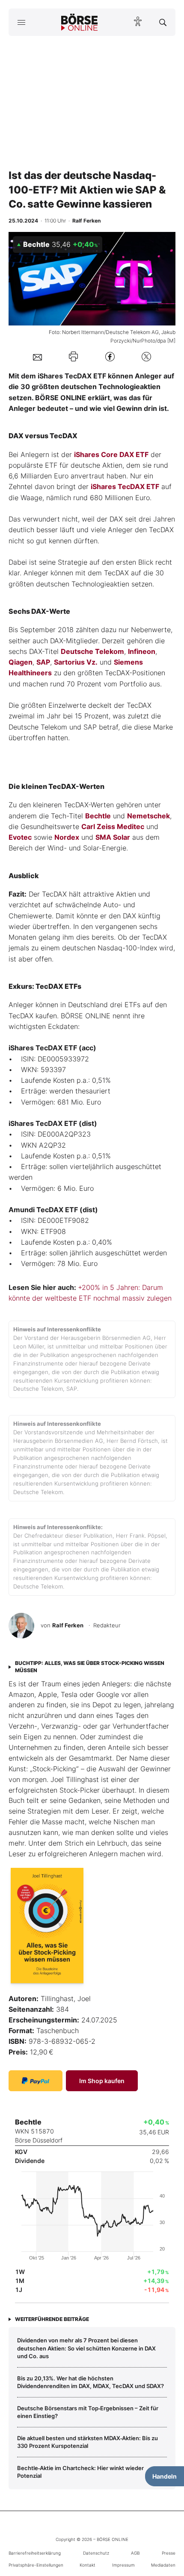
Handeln (165, 2476)
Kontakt (88, 2565)
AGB (135, 2553)
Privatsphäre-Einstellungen (36, 2565)
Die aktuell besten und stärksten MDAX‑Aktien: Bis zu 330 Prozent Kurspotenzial (88, 2442)
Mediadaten (163, 2565)
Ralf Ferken (68, 1625)
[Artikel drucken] (73, 356)
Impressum (123, 2565)
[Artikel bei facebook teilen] (110, 356)
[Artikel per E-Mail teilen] (37, 357)
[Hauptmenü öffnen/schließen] (21, 22)
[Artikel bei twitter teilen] (146, 356)
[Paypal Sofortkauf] (36, 2081)
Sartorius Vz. (76, 662)
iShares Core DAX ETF (111, 454)
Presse (169, 2553)
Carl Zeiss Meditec (113, 826)
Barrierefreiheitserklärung (35, 2553)
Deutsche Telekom (92, 651)
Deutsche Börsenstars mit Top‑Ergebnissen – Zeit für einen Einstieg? (88, 2412)
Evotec (20, 837)
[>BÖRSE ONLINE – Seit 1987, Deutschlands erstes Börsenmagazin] (80, 22)
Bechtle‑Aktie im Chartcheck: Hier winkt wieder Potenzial (80, 2472)
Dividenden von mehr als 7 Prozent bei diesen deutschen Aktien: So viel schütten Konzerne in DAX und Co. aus (86, 2348)
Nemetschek (148, 816)
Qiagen (21, 662)
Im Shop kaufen (102, 2081)
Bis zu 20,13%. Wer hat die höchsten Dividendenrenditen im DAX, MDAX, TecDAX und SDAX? (91, 2382)
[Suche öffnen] (163, 22)
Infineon (142, 651)
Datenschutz (96, 2553)
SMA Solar (113, 837)
